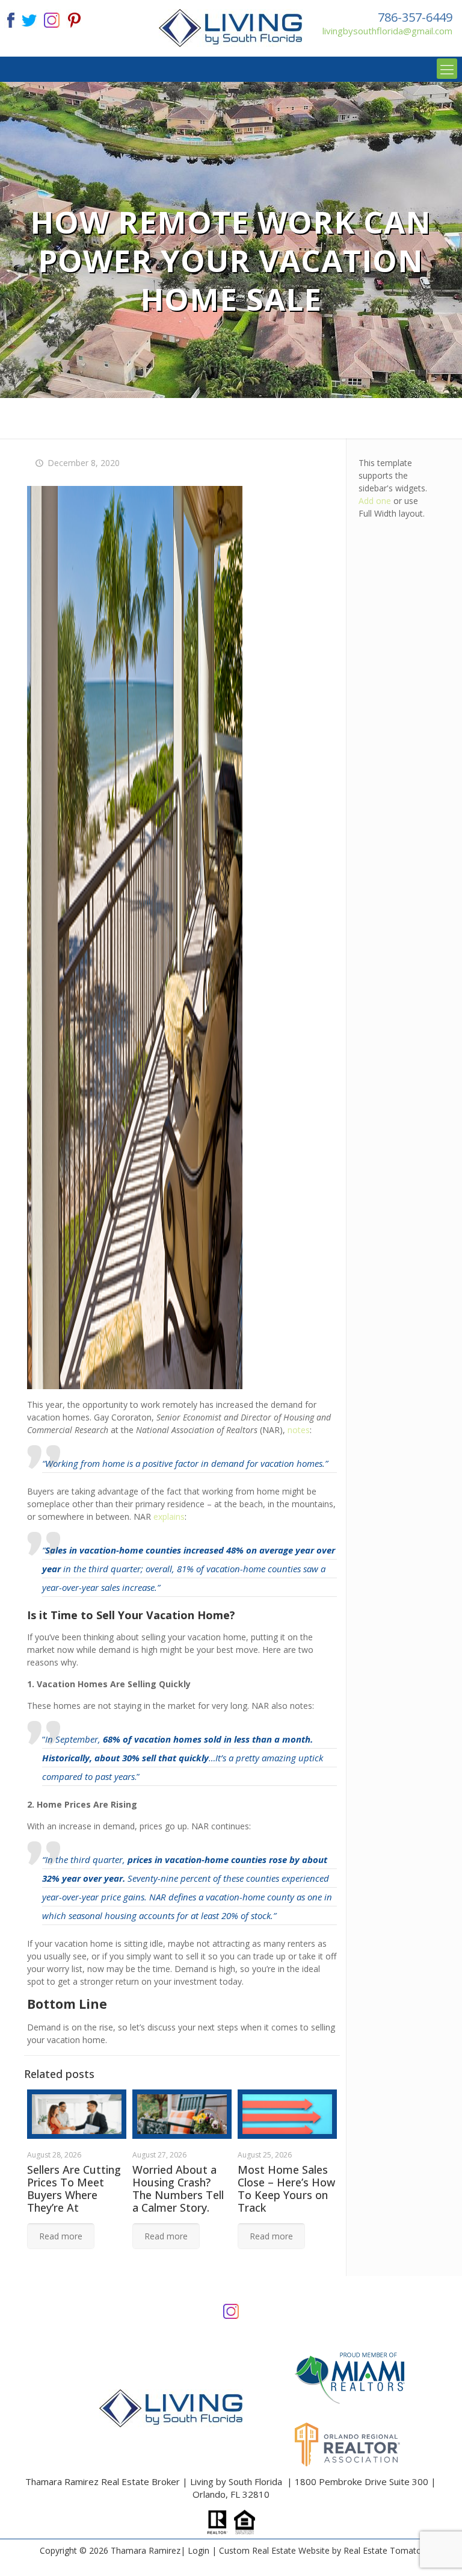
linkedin (52, 19)
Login (199, 2550)
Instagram (231, 2310)
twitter (29, 19)
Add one (375, 501)
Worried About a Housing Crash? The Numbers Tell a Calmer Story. (178, 2189)
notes (299, 1430)
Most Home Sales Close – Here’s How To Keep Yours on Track (286, 2189)
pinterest (75, 19)
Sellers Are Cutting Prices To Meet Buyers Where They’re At (74, 2189)
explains (169, 1517)
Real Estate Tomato (383, 2550)
